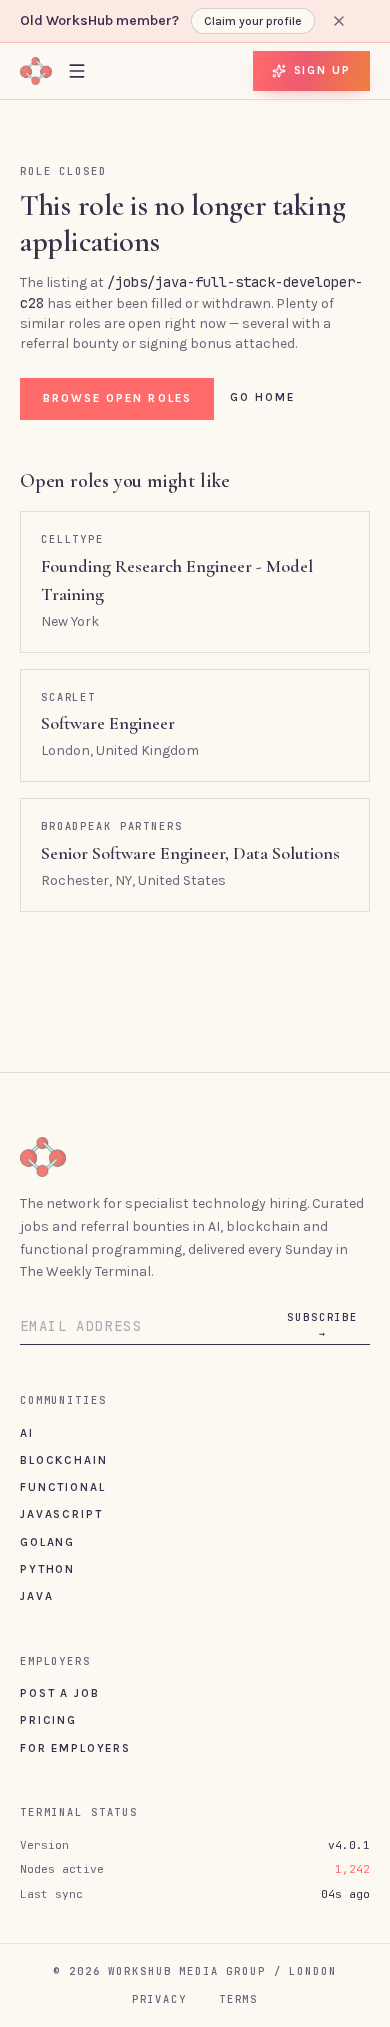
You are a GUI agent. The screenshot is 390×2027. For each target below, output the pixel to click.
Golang (47, 1542)
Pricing (48, 1720)
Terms (238, 1999)
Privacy (159, 1999)
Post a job (59, 1693)
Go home (263, 397)
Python (47, 1569)
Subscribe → (322, 1325)
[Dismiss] (339, 21)
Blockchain (63, 1460)
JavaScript (61, 1514)
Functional (62, 1487)
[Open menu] (77, 70)
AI (27, 1433)
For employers (75, 1748)
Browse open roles (117, 398)
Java (36, 1596)
